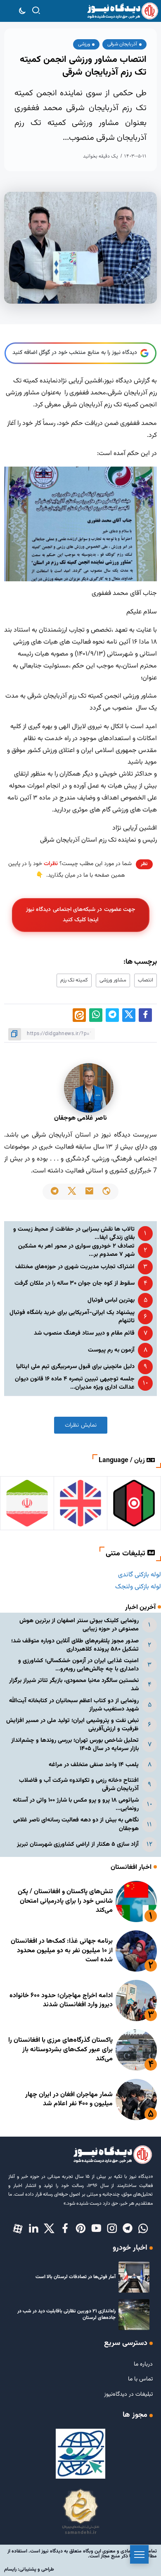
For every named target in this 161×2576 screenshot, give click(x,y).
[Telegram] (128, 2229)
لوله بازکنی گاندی (140, 1575)
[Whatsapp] (143, 2229)
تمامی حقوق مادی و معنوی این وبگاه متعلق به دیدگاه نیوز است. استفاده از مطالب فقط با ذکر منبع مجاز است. (82, 2554)
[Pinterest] (80, 2229)
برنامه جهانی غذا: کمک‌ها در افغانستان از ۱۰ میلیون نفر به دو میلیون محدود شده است (62, 1951)
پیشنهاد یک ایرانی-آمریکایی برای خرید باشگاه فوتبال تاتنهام (72, 1317)
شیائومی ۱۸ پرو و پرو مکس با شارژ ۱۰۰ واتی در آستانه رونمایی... (76, 1804)
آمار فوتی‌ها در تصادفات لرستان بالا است (76, 2277)
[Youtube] (96, 2229)
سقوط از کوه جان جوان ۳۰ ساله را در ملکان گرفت (75, 1283)
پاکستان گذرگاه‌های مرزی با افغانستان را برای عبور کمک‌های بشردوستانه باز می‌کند (60, 2050)
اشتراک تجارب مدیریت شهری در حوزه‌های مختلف (75, 1267)
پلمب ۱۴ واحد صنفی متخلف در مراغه (94, 1765)
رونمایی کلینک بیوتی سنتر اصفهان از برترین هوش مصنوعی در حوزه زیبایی (79, 1625)
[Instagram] (112, 2229)
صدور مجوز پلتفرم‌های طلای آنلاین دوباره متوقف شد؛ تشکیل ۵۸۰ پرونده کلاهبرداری (75, 1645)
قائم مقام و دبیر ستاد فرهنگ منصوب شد (84, 1333)
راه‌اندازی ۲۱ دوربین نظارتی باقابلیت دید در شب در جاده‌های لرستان (66, 2315)
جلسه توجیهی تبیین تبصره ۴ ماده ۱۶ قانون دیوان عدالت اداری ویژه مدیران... (75, 1383)
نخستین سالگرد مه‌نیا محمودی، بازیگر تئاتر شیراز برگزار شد (74, 1685)
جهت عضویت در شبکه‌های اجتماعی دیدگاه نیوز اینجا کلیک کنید (80, 915)
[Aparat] (18, 2229)
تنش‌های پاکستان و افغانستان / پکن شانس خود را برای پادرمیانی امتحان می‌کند (65, 1901)
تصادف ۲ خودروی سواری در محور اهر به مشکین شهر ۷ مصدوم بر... (76, 1250)
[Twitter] (49, 2229)
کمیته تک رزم (74, 980)
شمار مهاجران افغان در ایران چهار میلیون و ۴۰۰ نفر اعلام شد (69, 2099)
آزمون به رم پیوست (111, 1350)
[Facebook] (65, 2229)
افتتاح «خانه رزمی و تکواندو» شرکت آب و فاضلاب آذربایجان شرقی (79, 1785)
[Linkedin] (33, 2229)
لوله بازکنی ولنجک (138, 1587)
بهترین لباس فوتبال (111, 1300)
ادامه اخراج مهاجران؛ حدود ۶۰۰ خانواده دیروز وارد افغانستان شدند (61, 2000)
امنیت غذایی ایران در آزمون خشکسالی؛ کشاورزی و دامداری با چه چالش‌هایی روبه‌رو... (78, 1665)
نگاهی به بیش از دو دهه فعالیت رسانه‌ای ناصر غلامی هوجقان (76, 1824)
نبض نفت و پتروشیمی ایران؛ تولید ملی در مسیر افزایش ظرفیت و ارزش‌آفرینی (72, 1725)
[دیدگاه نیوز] (122, 11)
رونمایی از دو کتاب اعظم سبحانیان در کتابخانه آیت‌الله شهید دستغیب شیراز (74, 1705)
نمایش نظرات (81, 1425)
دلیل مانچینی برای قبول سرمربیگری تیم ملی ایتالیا (75, 1367)
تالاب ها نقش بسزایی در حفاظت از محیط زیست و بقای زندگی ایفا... (74, 1233)
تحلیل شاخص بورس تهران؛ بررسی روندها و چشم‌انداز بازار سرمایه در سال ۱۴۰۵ (75, 1744)
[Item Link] (136, 1901)
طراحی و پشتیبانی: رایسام (29, 2569)
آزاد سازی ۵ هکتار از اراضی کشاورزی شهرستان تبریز (78, 1844)
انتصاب (146, 980)
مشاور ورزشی (113, 980)
